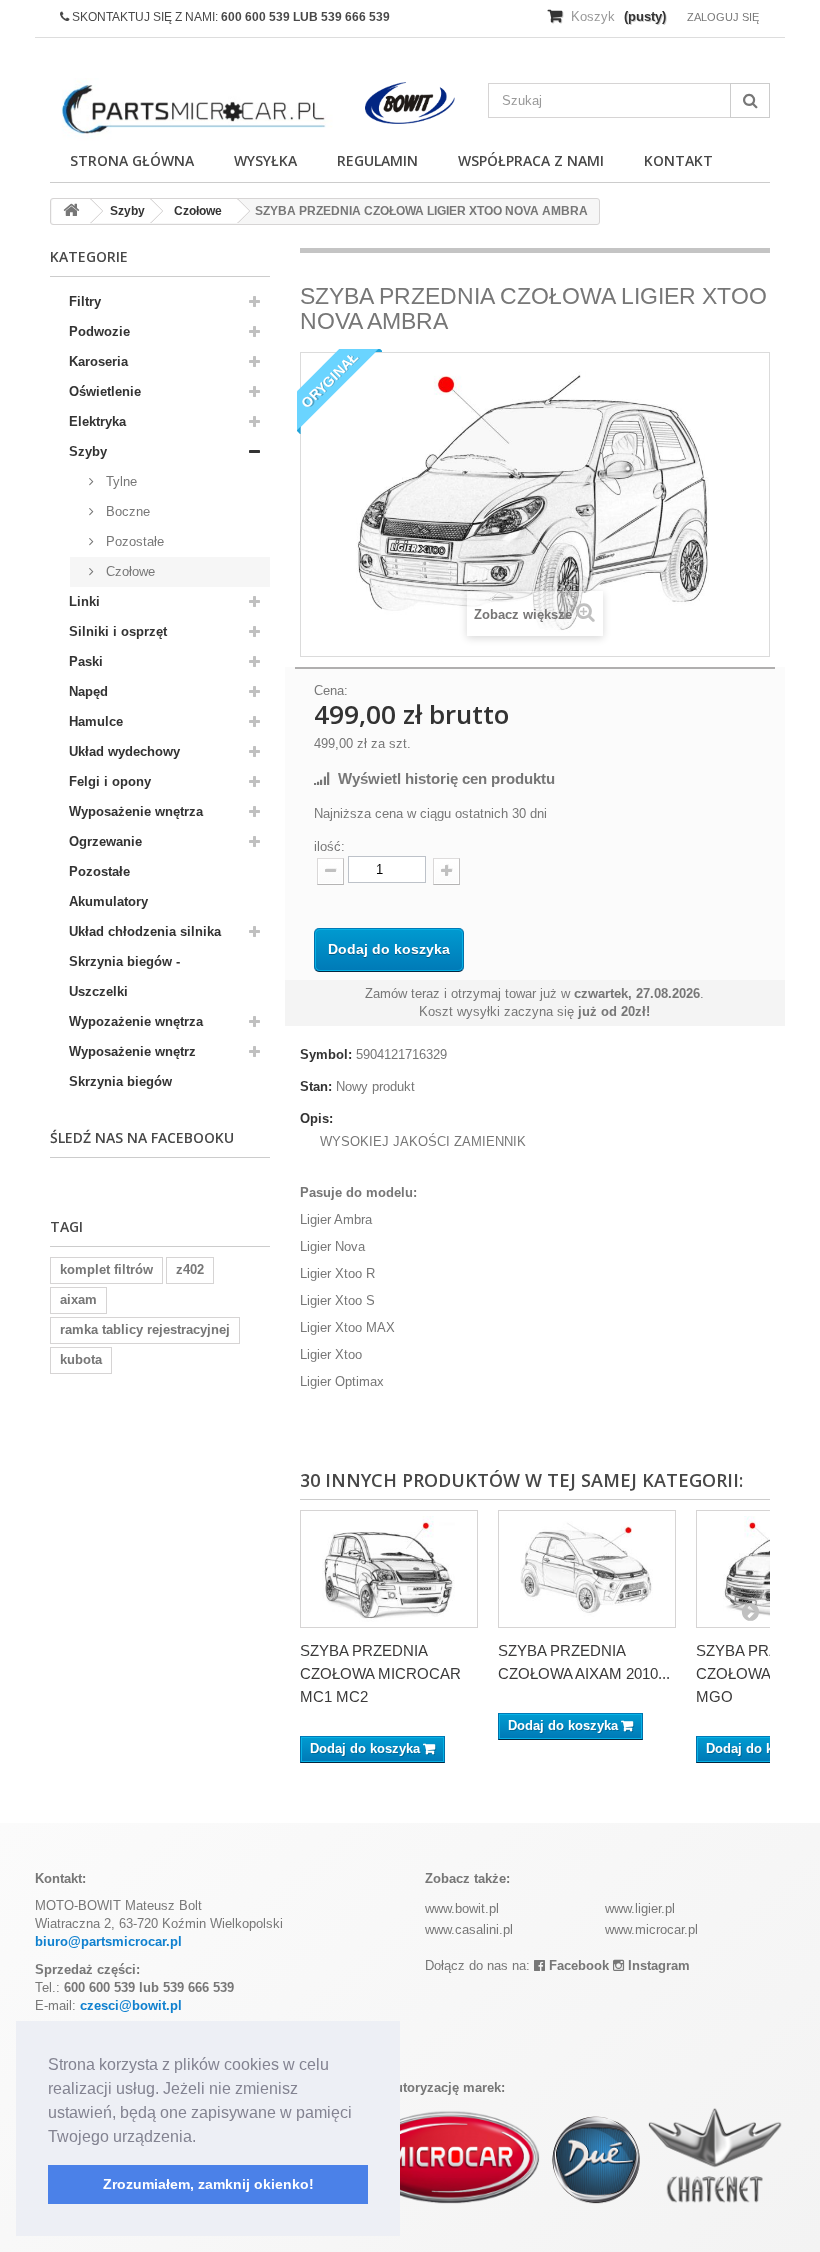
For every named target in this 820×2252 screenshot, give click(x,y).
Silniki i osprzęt (118, 631)
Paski (86, 661)
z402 (190, 1269)
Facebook (577, 1965)
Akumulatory (108, 901)
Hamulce (96, 721)
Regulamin (377, 160)
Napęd (88, 691)
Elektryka (97, 421)
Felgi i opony (110, 781)
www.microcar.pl (651, 1929)
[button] (203, 2138)
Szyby (88, 451)
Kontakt (678, 160)
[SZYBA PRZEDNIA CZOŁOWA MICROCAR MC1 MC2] (389, 1569)
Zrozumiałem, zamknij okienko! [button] (208, 2184)
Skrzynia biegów (120, 1081)
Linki (84, 601)
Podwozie (99, 331)
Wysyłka (265, 160)
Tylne (119, 481)
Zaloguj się (723, 17)
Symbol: (326, 1054)
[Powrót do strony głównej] (71, 211)
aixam (78, 1299)
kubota (81, 1359)
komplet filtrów (106, 1269)
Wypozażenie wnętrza (136, 1021)
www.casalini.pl (469, 1929)
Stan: (316, 1086)
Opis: (316, 1118)
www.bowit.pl (462, 1908)
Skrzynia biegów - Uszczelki (124, 976)
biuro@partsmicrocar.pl (108, 1941)
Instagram (657, 1965)
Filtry (85, 301)
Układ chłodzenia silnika (145, 931)
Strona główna (132, 160)
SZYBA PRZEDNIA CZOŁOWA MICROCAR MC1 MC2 (380, 1673)
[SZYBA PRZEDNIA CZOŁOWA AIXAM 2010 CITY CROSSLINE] (587, 1569)
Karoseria (98, 361)
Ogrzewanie (105, 841)
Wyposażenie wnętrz (132, 1051)
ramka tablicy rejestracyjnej (145, 1329)
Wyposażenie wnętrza (136, 811)
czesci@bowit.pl (131, 2005)
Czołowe (128, 571)
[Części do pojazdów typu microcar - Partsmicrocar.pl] (191, 109)
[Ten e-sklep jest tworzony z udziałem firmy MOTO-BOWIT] (410, 103)
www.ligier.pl (640, 1908)
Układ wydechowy (124, 751)
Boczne (126, 511)
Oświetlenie (105, 391)
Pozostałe (133, 541)
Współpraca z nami (531, 160)
